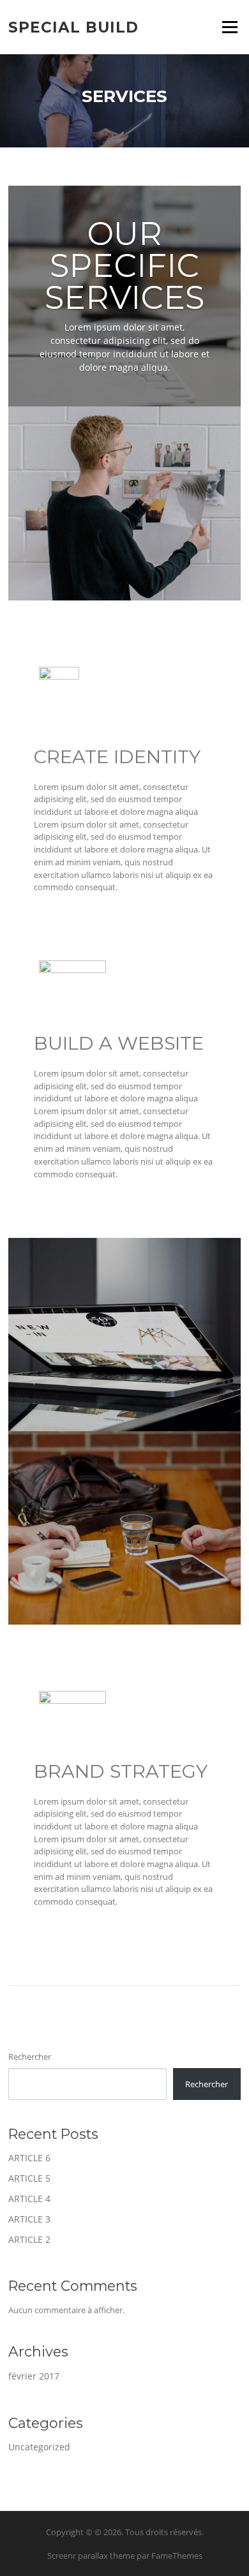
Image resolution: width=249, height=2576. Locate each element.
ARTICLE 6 (29, 2158)
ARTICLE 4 (29, 2199)
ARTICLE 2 (29, 2239)
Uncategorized (39, 2447)
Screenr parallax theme (91, 2556)
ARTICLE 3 (29, 2219)
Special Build (73, 27)
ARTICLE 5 (29, 2178)
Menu (230, 27)
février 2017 (34, 2376)
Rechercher (30, 2057)
